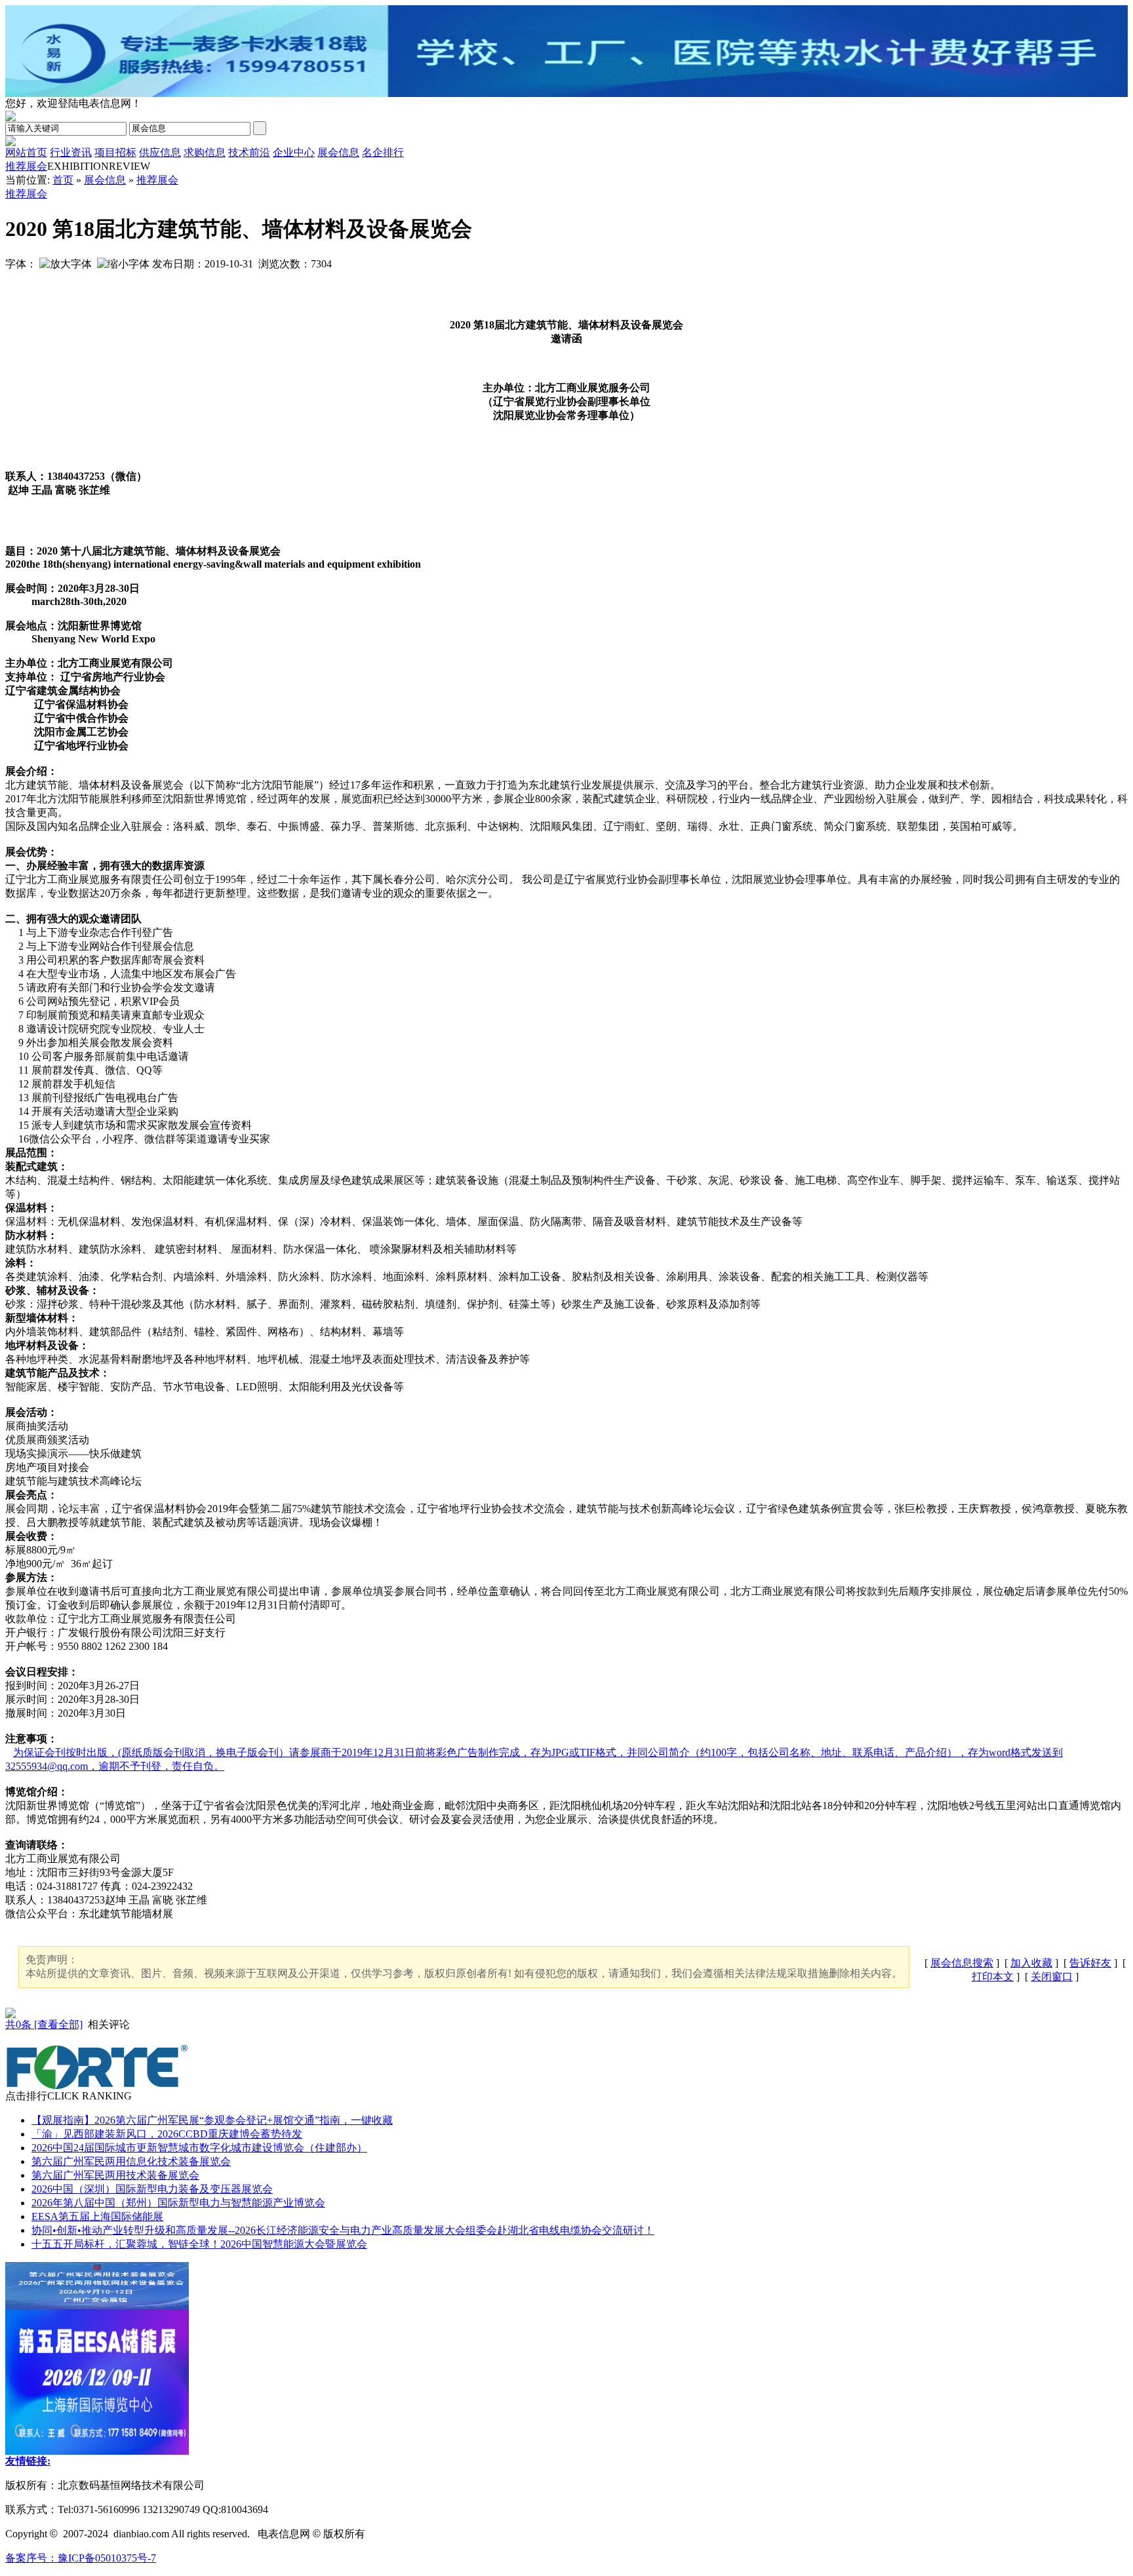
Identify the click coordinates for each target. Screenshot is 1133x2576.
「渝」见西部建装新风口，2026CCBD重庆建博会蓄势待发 (167, 2134)
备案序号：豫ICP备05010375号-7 (81, 2558)
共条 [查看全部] (44, 2024)
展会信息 (105, 180)
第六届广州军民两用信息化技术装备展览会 (131, 2161)
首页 (63, 180)
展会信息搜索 (962, 1963)
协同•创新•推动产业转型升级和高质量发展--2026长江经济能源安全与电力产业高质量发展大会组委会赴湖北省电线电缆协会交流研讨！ (343, 2230)
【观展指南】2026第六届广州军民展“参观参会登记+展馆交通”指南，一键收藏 (212, 2120)
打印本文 (993, 1977)
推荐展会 (26, 166)
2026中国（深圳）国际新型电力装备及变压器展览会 (152, 2189)
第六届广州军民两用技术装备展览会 (115, 2175)
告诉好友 (1090, 1963)
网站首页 (26, 152)
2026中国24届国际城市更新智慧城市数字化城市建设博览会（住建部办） (199, 2148)
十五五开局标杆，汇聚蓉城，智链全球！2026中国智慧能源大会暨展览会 (199, 2244)
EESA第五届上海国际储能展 (97, 2216)
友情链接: (28, 2461)
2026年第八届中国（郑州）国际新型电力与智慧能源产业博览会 (178, 2203)
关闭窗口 (1052, 1977)
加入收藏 (1031, 1963)
